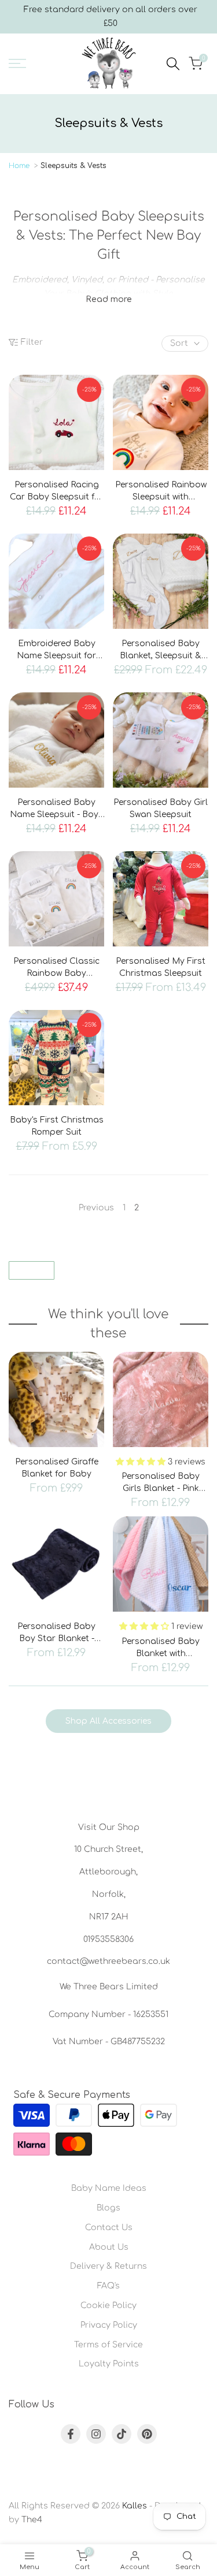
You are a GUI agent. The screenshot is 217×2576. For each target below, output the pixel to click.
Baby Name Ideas (109, 2188)
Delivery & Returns (108, 2266)
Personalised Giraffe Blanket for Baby (57, 1468)
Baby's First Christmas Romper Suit (57, 1126)
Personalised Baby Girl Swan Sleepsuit (161, 808)
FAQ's (108, 2286)
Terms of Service (108, 2345)
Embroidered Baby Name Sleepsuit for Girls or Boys (56, 650)
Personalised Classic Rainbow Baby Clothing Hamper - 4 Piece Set (56, 968)
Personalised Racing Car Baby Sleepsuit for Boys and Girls (57, 492)
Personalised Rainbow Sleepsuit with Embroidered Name (161, 492)
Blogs (108, 2208)
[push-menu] (17, 64)
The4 (32, 2520)
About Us (109, 2247)
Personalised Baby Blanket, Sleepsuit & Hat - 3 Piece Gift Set (161, 650)
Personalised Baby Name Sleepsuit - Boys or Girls (56, 809)
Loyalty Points (109, 2364)
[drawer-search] (173, 64)
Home (19, 166)
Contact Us (109, 2228)
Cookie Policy (108, 2305)
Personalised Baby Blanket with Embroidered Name (161, 1648)
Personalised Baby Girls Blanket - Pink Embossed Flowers (161, 1483)
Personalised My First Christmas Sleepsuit (161, 967)
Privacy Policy (109, 2325)
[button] (142, 1462)
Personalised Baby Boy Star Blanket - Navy (56, 1633)
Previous (96, 1208)
